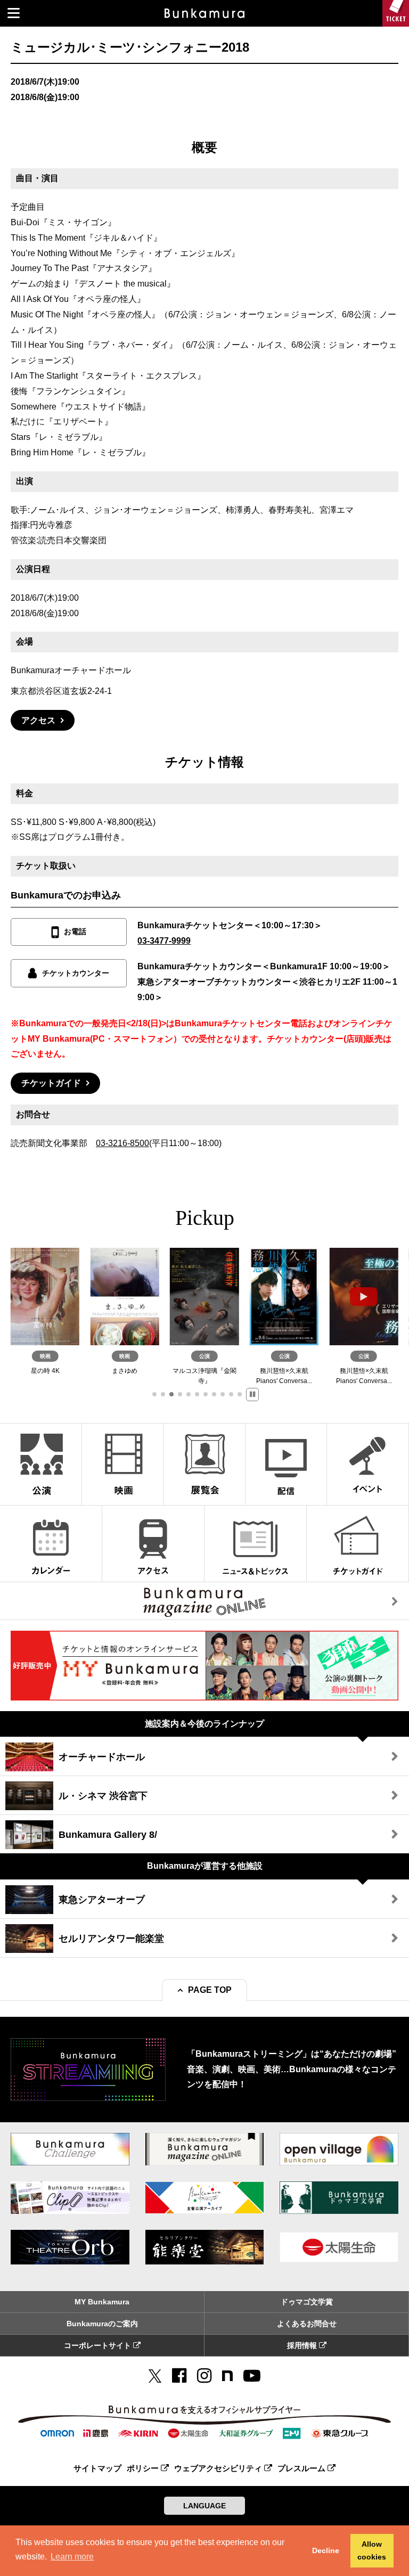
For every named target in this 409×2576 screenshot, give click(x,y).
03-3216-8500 (122, 1143)
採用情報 (303, 2345)
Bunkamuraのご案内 (102, 2324)
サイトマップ (97, 2468)
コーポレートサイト (99, 2345)
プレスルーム (302, 2468)
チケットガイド (51, 1083)
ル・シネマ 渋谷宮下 (103, 1796)
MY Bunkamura (102, 2302)
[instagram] (204, 2376)
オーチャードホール (102, 1757)
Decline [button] (326, 2550)
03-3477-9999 (164, 941)
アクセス (38, 720)
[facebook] (179, 2376)
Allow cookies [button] (372, 2550)
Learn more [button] (72, 2557)
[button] (154, 1394)
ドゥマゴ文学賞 (307, 2302)
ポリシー (144, 2468)
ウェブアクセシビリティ (219, 2468)
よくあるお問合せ (307, 2324)
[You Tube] (252, 2376)
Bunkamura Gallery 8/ (108, 1835)
